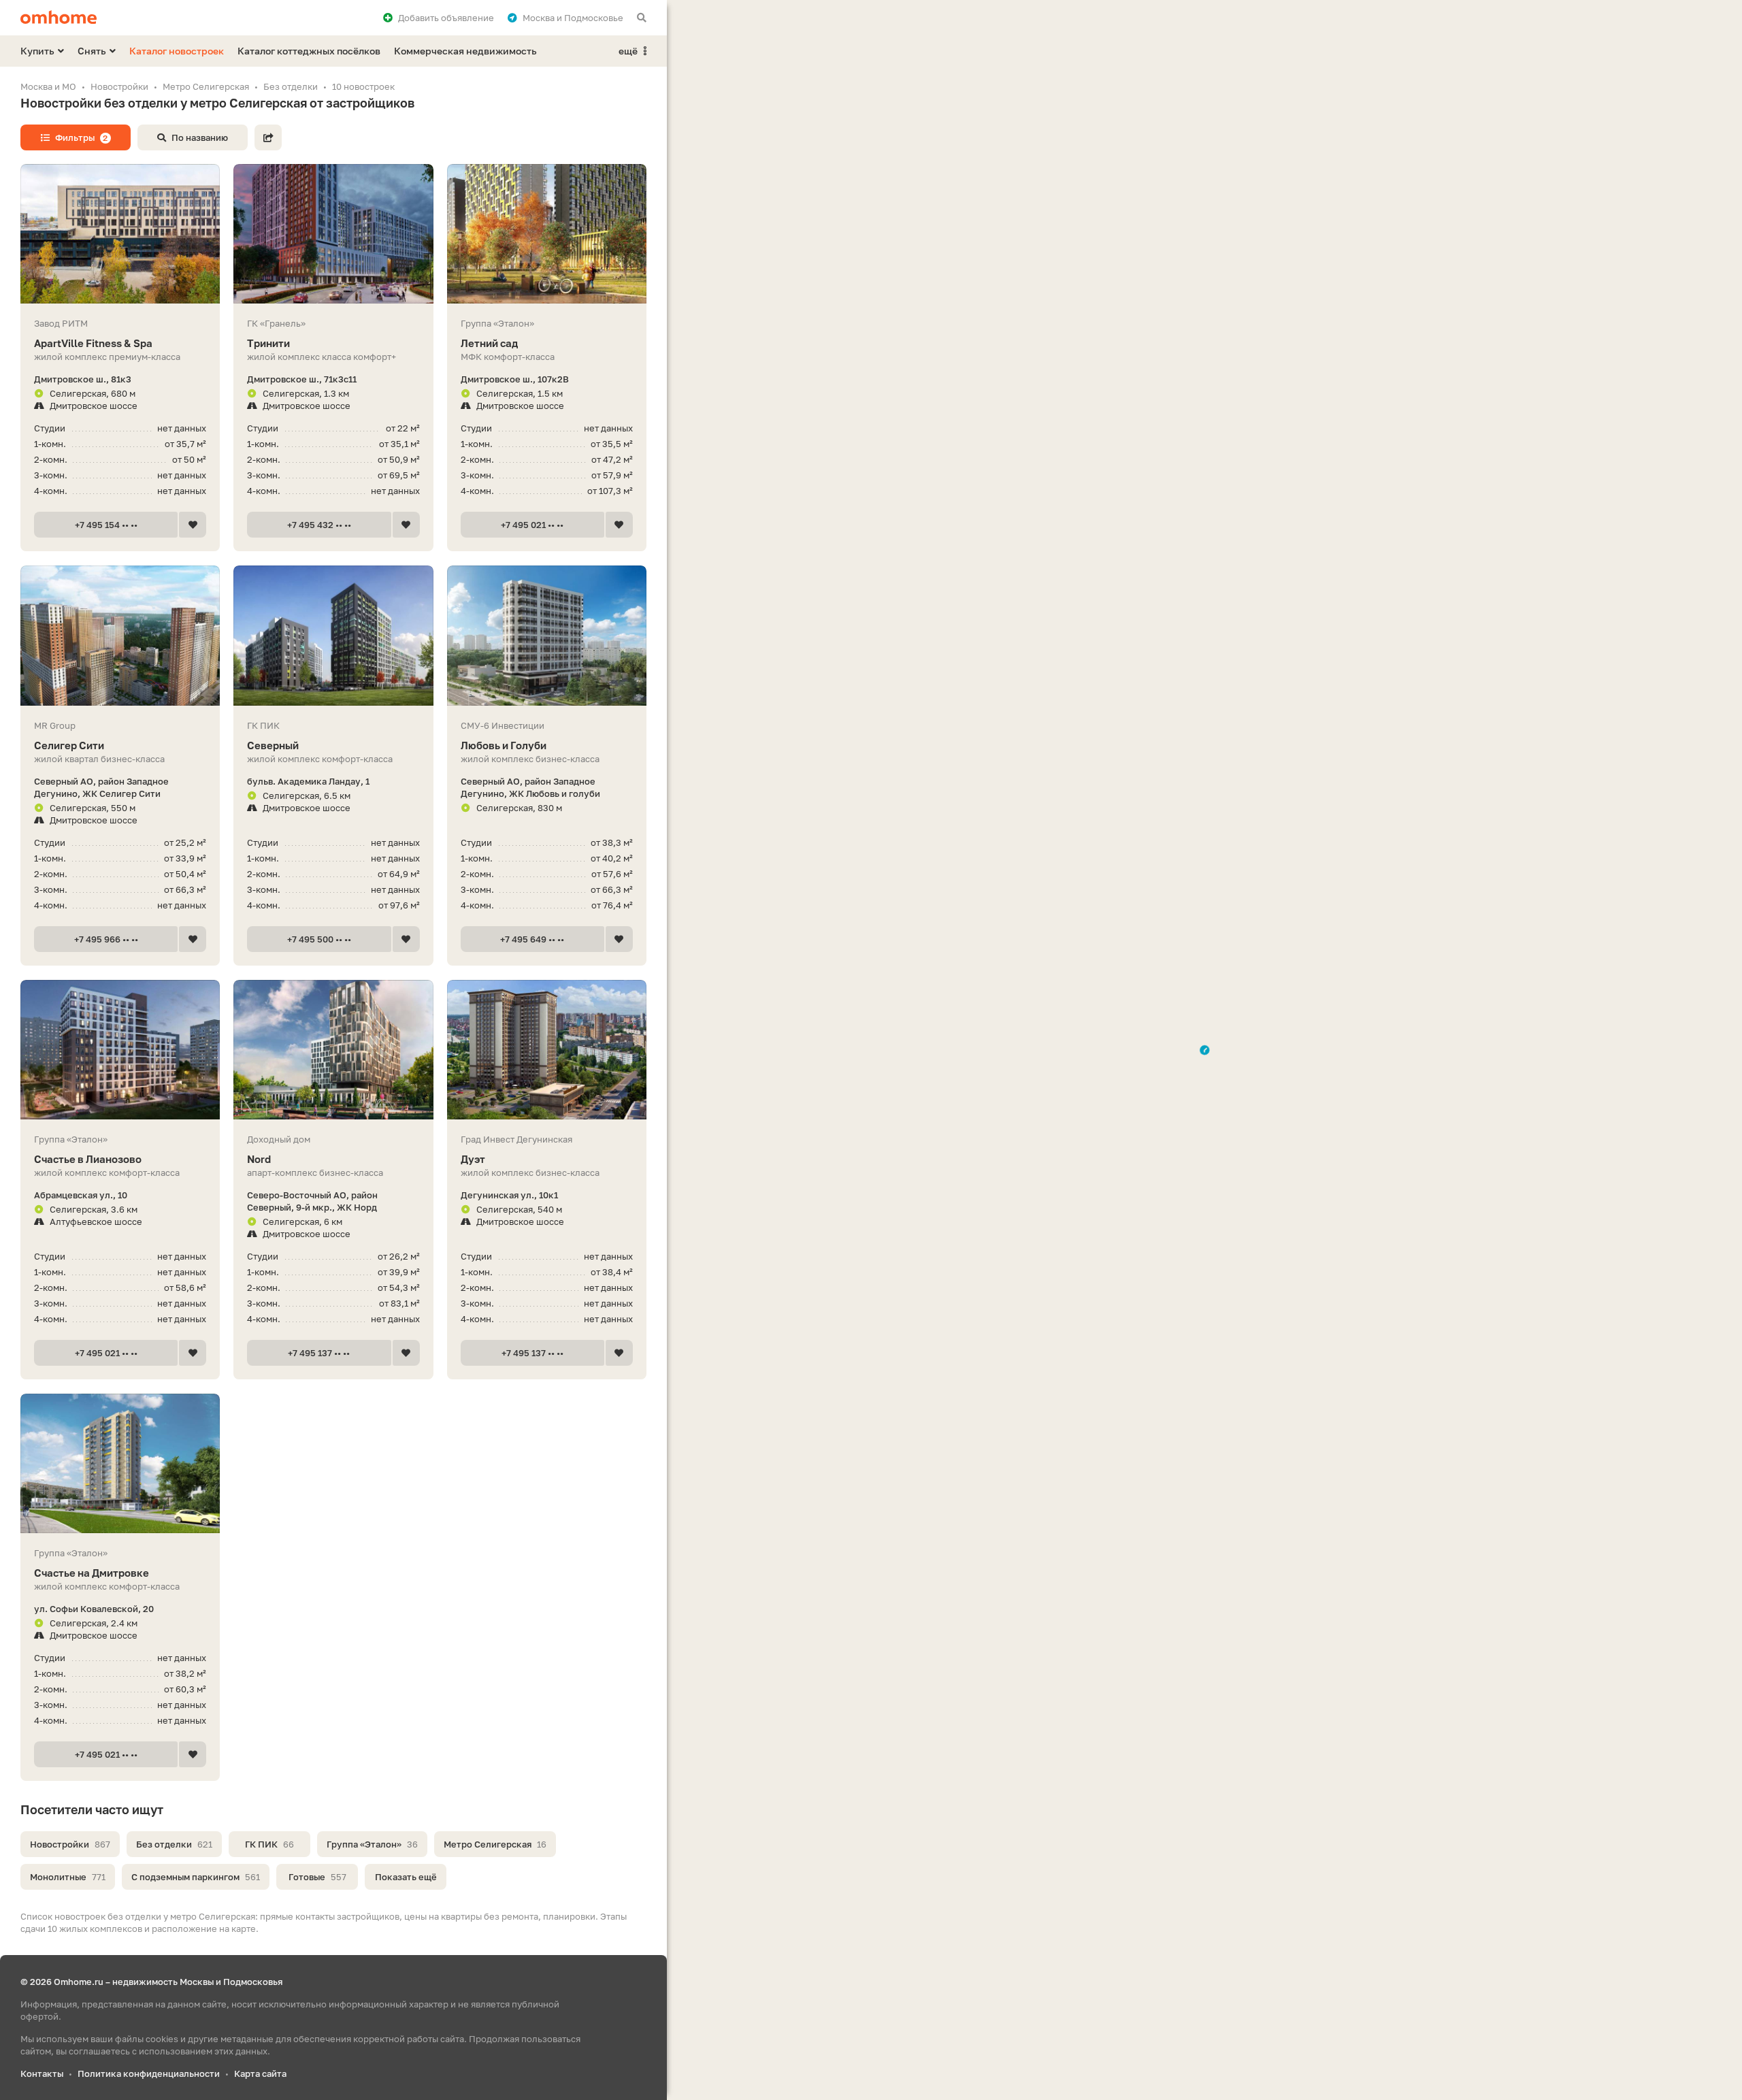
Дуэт (473, 1159)
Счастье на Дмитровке (92, 1573)
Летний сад (489, 343)
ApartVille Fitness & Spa (93, 343)
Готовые (317, 1877)
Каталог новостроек (177, 51)
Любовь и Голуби (504, 745)
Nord (259, 1159)
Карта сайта (260, 2073)
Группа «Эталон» (372, 1844)
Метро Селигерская (495, 1844)
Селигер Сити (69, 745)
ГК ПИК (269, 1844)
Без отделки (174, 1844)
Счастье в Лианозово (88, 1159)
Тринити (268, 343)
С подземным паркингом (196, 1877)
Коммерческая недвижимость (465, 51)
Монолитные (68, 1877)
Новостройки (70, 1844)
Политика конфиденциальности (149, 2073)
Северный (273, 745)
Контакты (42, 2073)
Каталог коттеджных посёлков (309, 51)
